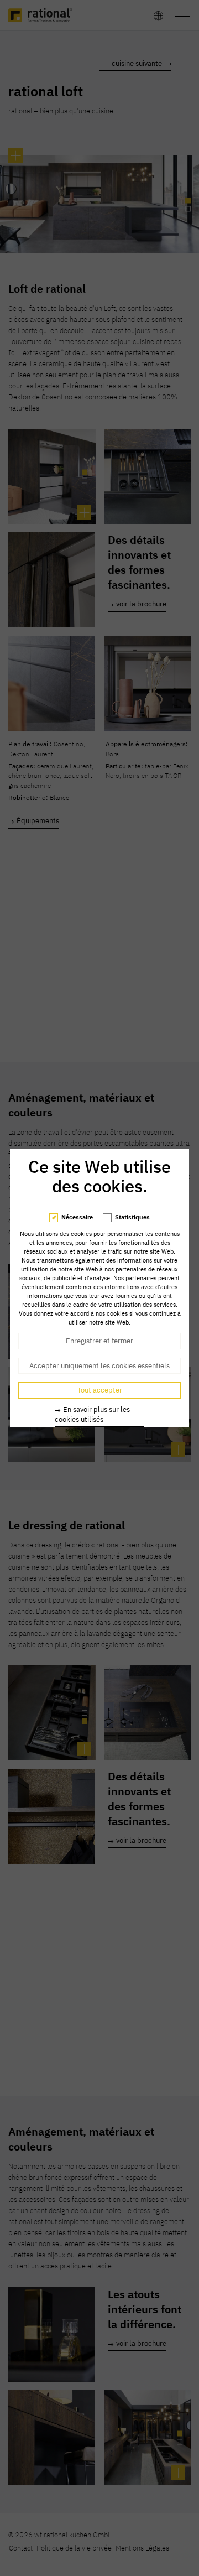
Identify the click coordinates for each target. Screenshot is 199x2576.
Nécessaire (77, 1217)
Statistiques (132, 1217)
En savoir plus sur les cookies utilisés (92, 1414)
